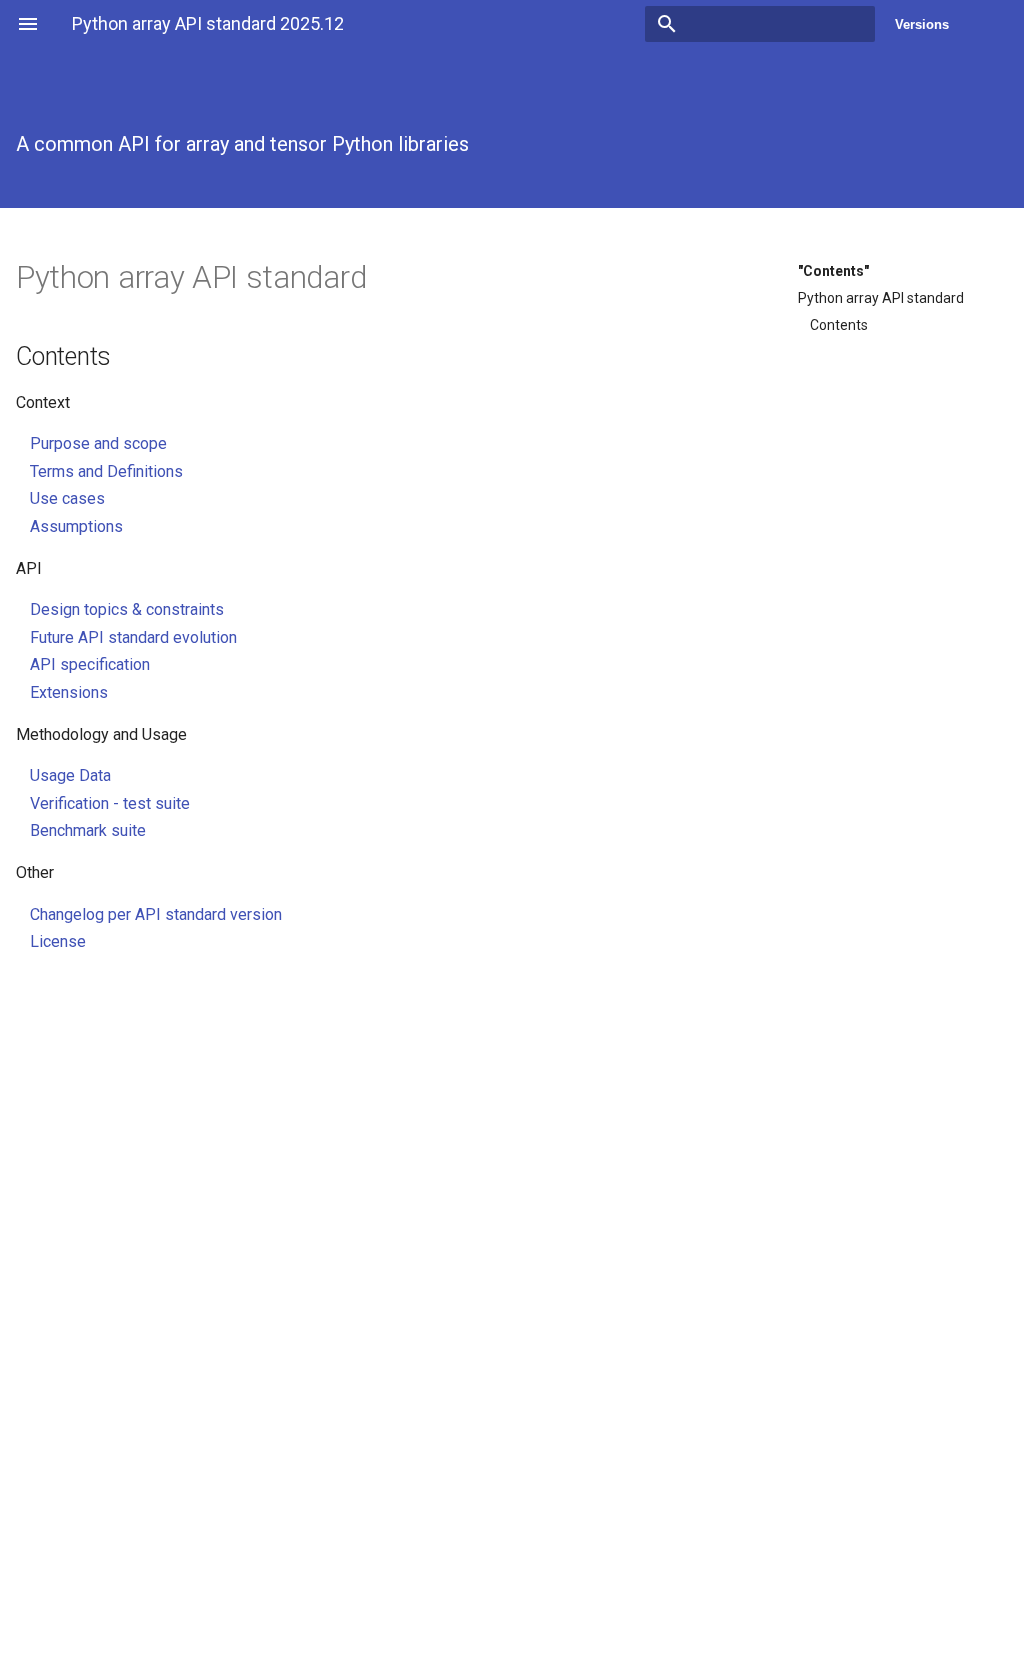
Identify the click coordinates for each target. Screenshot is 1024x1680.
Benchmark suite (88, 830)
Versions (922, 24)
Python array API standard (881, 298)
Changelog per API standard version (156, 914)
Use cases (67, 498)
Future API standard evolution (133, 637)
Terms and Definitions (106, 471)
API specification (90, 664)
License (58, 941)
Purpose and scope (98, 443)
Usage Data (70, 775)
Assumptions (76, 526)
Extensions (69, 692)
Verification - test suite (110, 803)
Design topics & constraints (127, 609)
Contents (839, 325)
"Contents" (833, 271)
